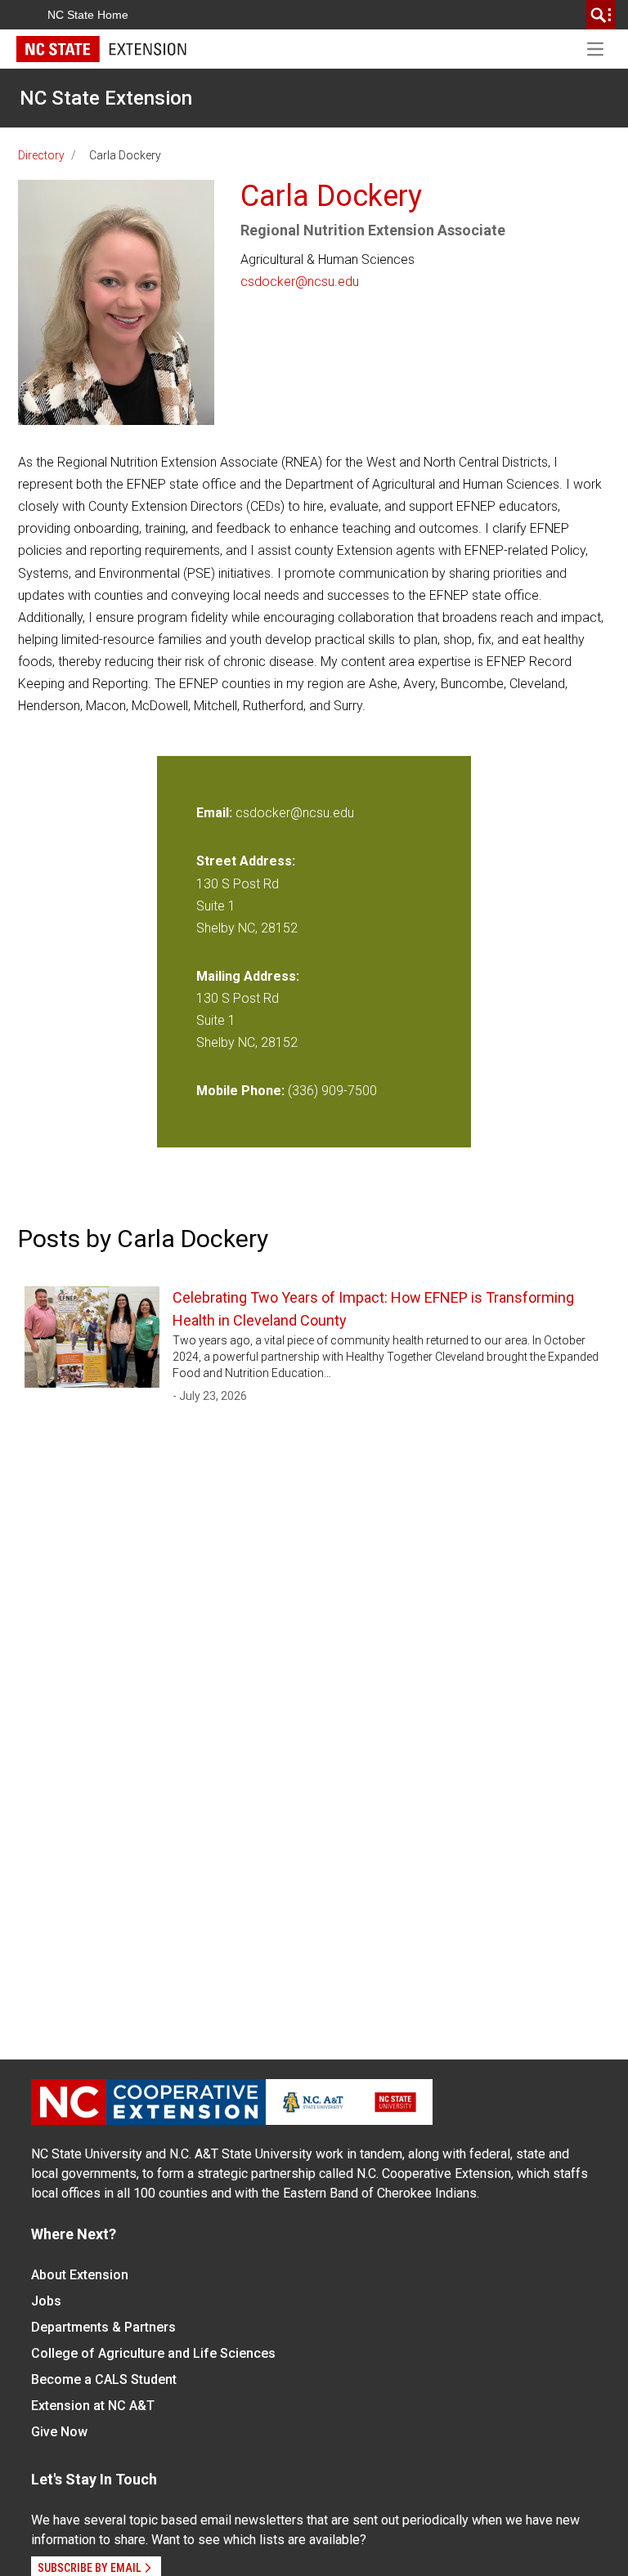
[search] (601, 15)
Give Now (59, 2432)
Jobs (46, 2301)
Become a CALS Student (104, 2379)
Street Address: (246, 861)
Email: (216, 813)
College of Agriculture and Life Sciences (153, 2353)
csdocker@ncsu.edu (300, 282)
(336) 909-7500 (332, 1091)
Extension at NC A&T (93, 2406)
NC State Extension (106, 98)
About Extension (80, 2275)
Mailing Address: (248, 976)
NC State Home (88, 15)
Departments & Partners (103, 2327)
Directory (41, 155)
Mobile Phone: (240, 1091)
